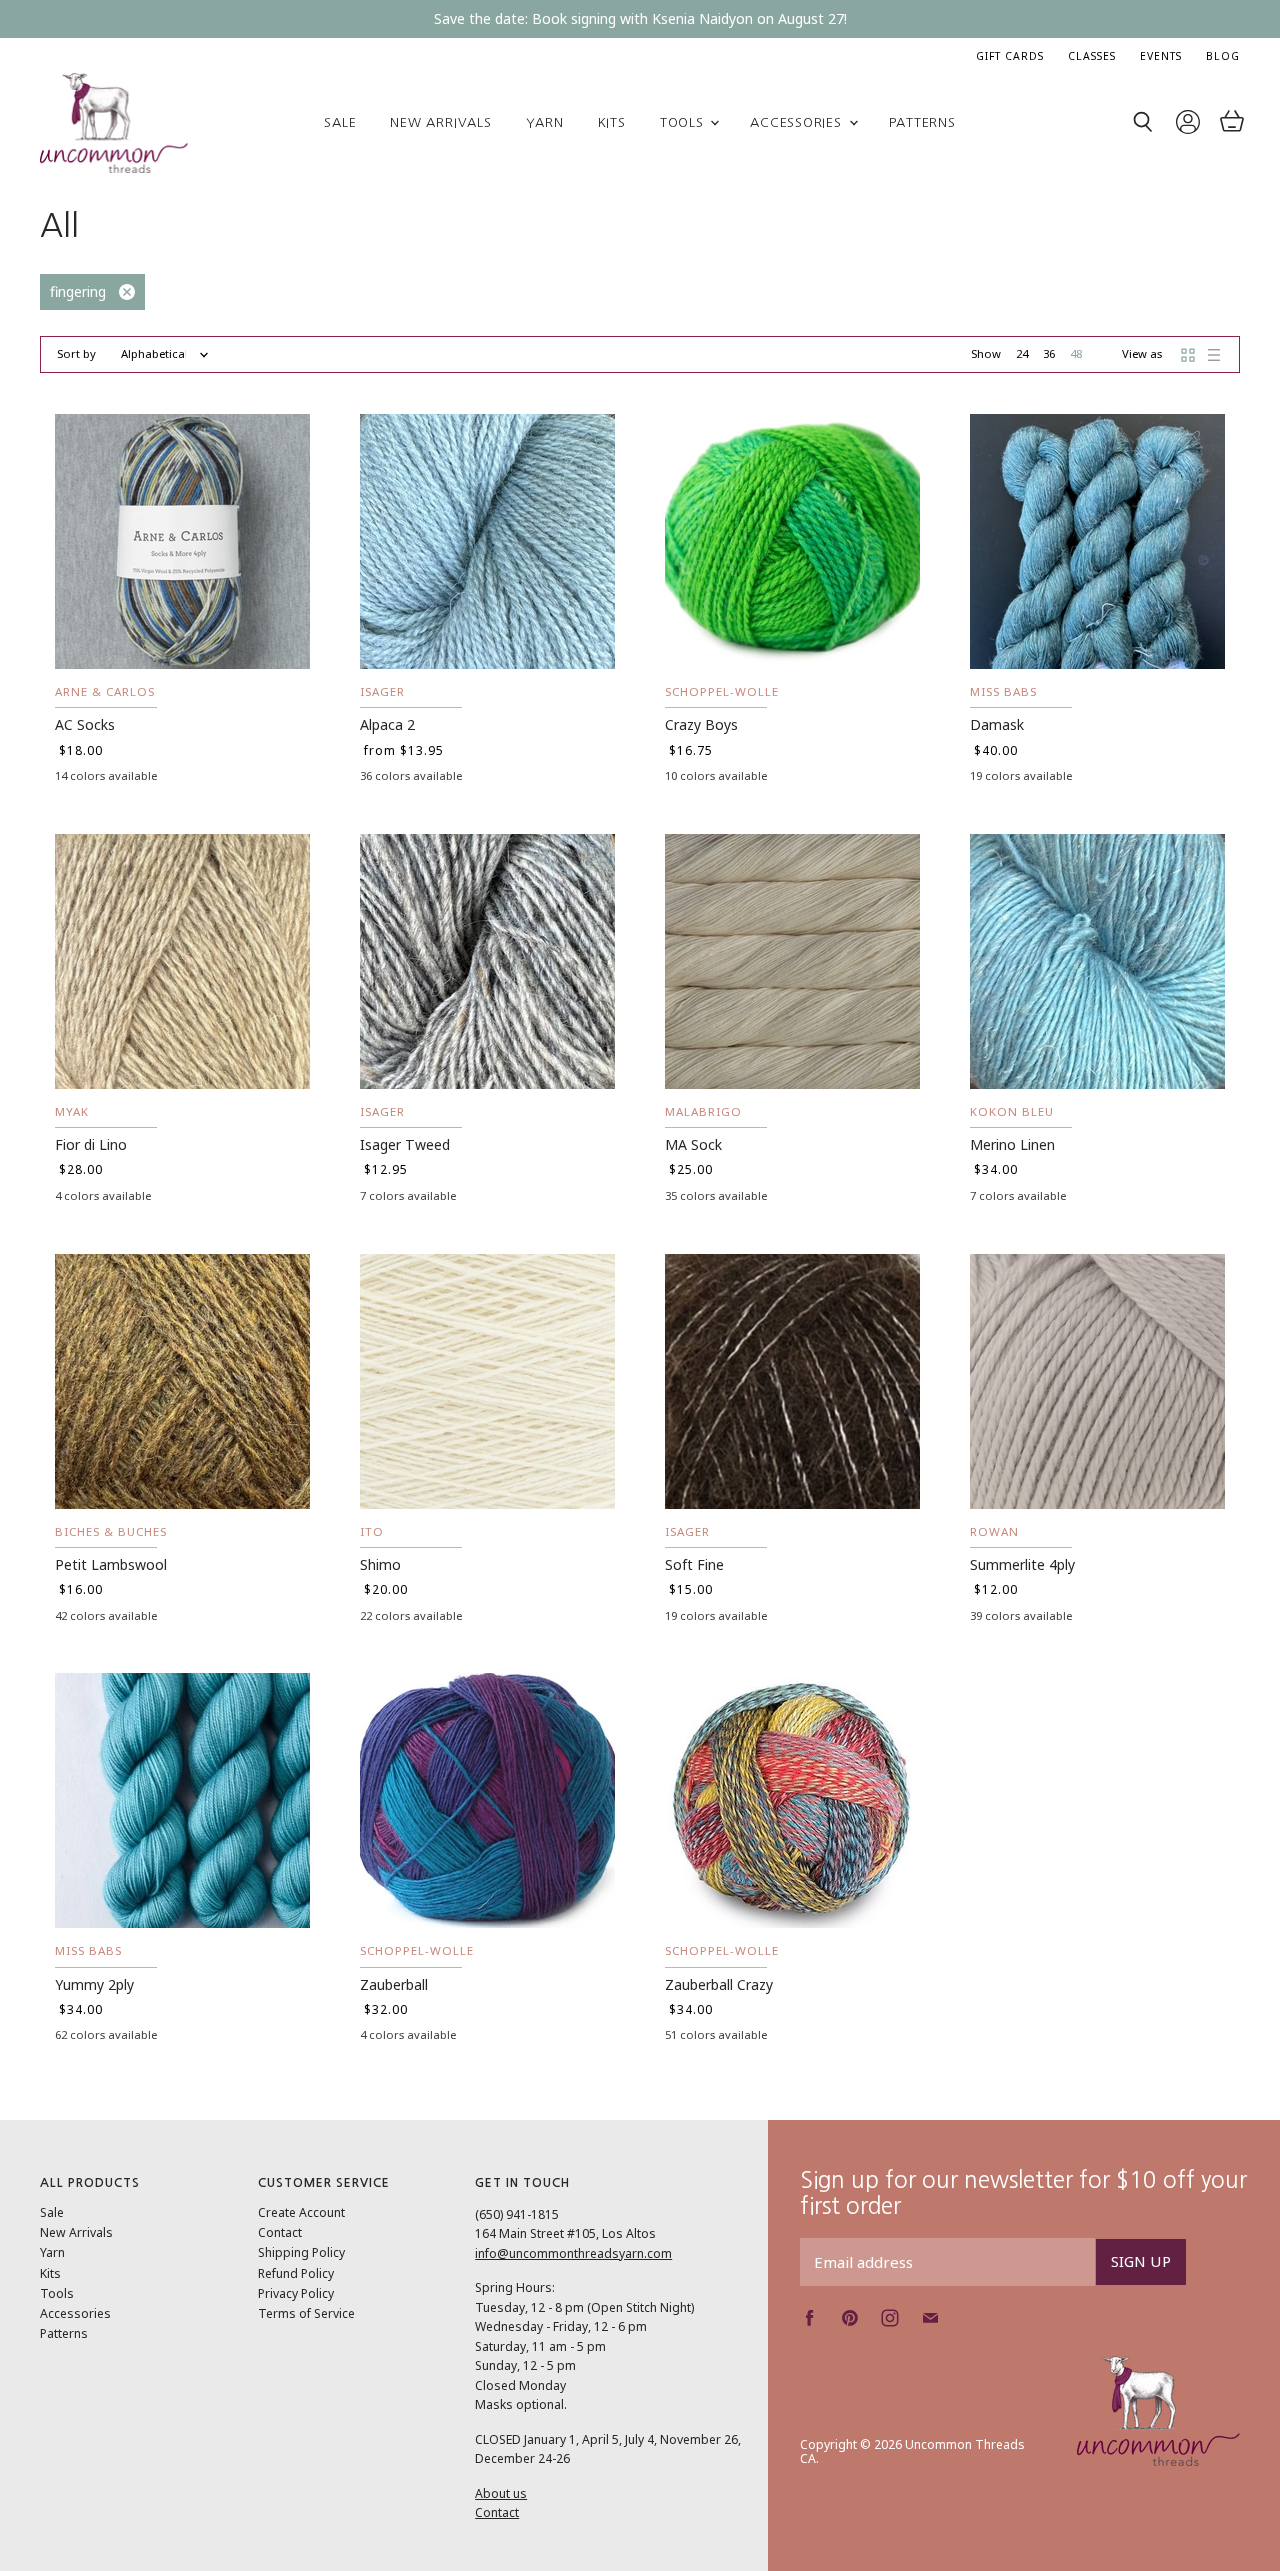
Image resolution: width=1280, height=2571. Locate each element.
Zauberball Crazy (719, 1984)
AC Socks (85, 724)
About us (501, 2493)
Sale (340, 122)
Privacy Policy (296, 2293)
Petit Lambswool (111, 1564)
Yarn (545, 122)
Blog (1223, 56)
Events (1161, 56)
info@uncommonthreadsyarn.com (573, 2253)
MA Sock (693, 1144)
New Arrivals (440, 122)
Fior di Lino (91, 1144)
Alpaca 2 (387, 724)
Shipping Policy (301, 2252)
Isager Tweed (405, 1144)
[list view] (1214, 355)
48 (1076, 353)
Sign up (1141, 2261)
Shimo (380, 1564)
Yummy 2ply (94, 1984)
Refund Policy (296, 2273)
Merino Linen (1012, 1144)
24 (1022, 353)
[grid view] (1188, 355)
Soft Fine (694, 1564)
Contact (280, 2232)
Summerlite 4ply (1022, 1564)
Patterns (922, 122)
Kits (612, 122)
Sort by (76, 354)
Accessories (798, 122)
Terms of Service (306, 2313)
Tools (684, 122)
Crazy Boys (701, 724)
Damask (997, 724)
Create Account (301, 2212)
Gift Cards (1010, 56)
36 (1049, 353)
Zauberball (394, 1984)
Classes (1092, 56)
